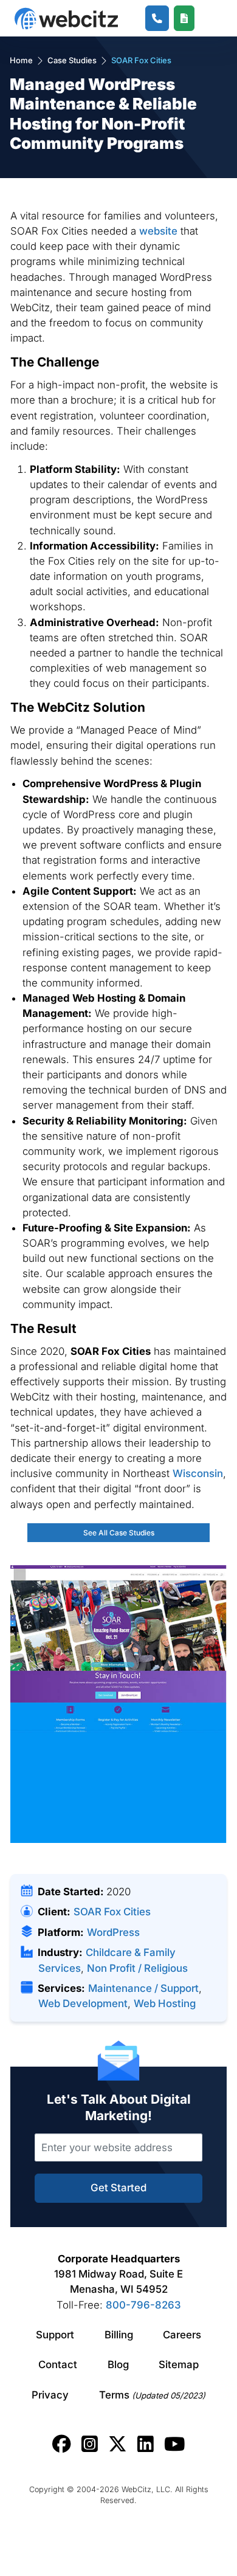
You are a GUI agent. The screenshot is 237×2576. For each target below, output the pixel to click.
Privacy (50, 2395)
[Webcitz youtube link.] (174, 2444)
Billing (119, 2335)
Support (55, 2335)
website (158, 231)
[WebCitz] (66, 19)
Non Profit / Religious (137, 1968)
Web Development (83, 2003)
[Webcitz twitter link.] (118, 2444)
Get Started (118, 2188)
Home (21, 60)
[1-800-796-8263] (157, 19)
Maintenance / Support (143, 1988)
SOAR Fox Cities (112, 1912)
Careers (182, 2335)
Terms (152, 2395)
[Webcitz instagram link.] (90, 2444)
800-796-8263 (143, 2305)
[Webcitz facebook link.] (62, 2444)
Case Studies (72, 60)
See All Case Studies (119, 1533)
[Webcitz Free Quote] (184, 19)
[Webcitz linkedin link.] (146, 2444)
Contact (58, 2364)
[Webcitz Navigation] (208, 18)
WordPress (113, 1932)
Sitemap (179, 2364)
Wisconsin (198, 1473)
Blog (118, 2364)
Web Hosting (165, 2003)
